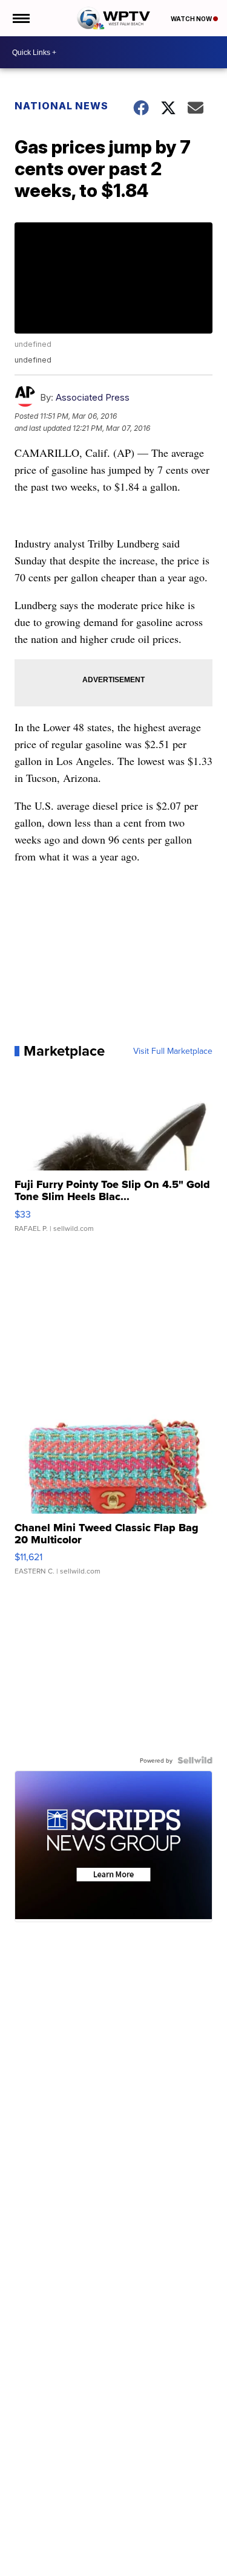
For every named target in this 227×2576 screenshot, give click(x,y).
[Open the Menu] (20, 18)
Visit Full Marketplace (173, 1051)
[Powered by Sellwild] (195, 1760)
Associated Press (93, 397)
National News (61, 106)
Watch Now (192, 19)
